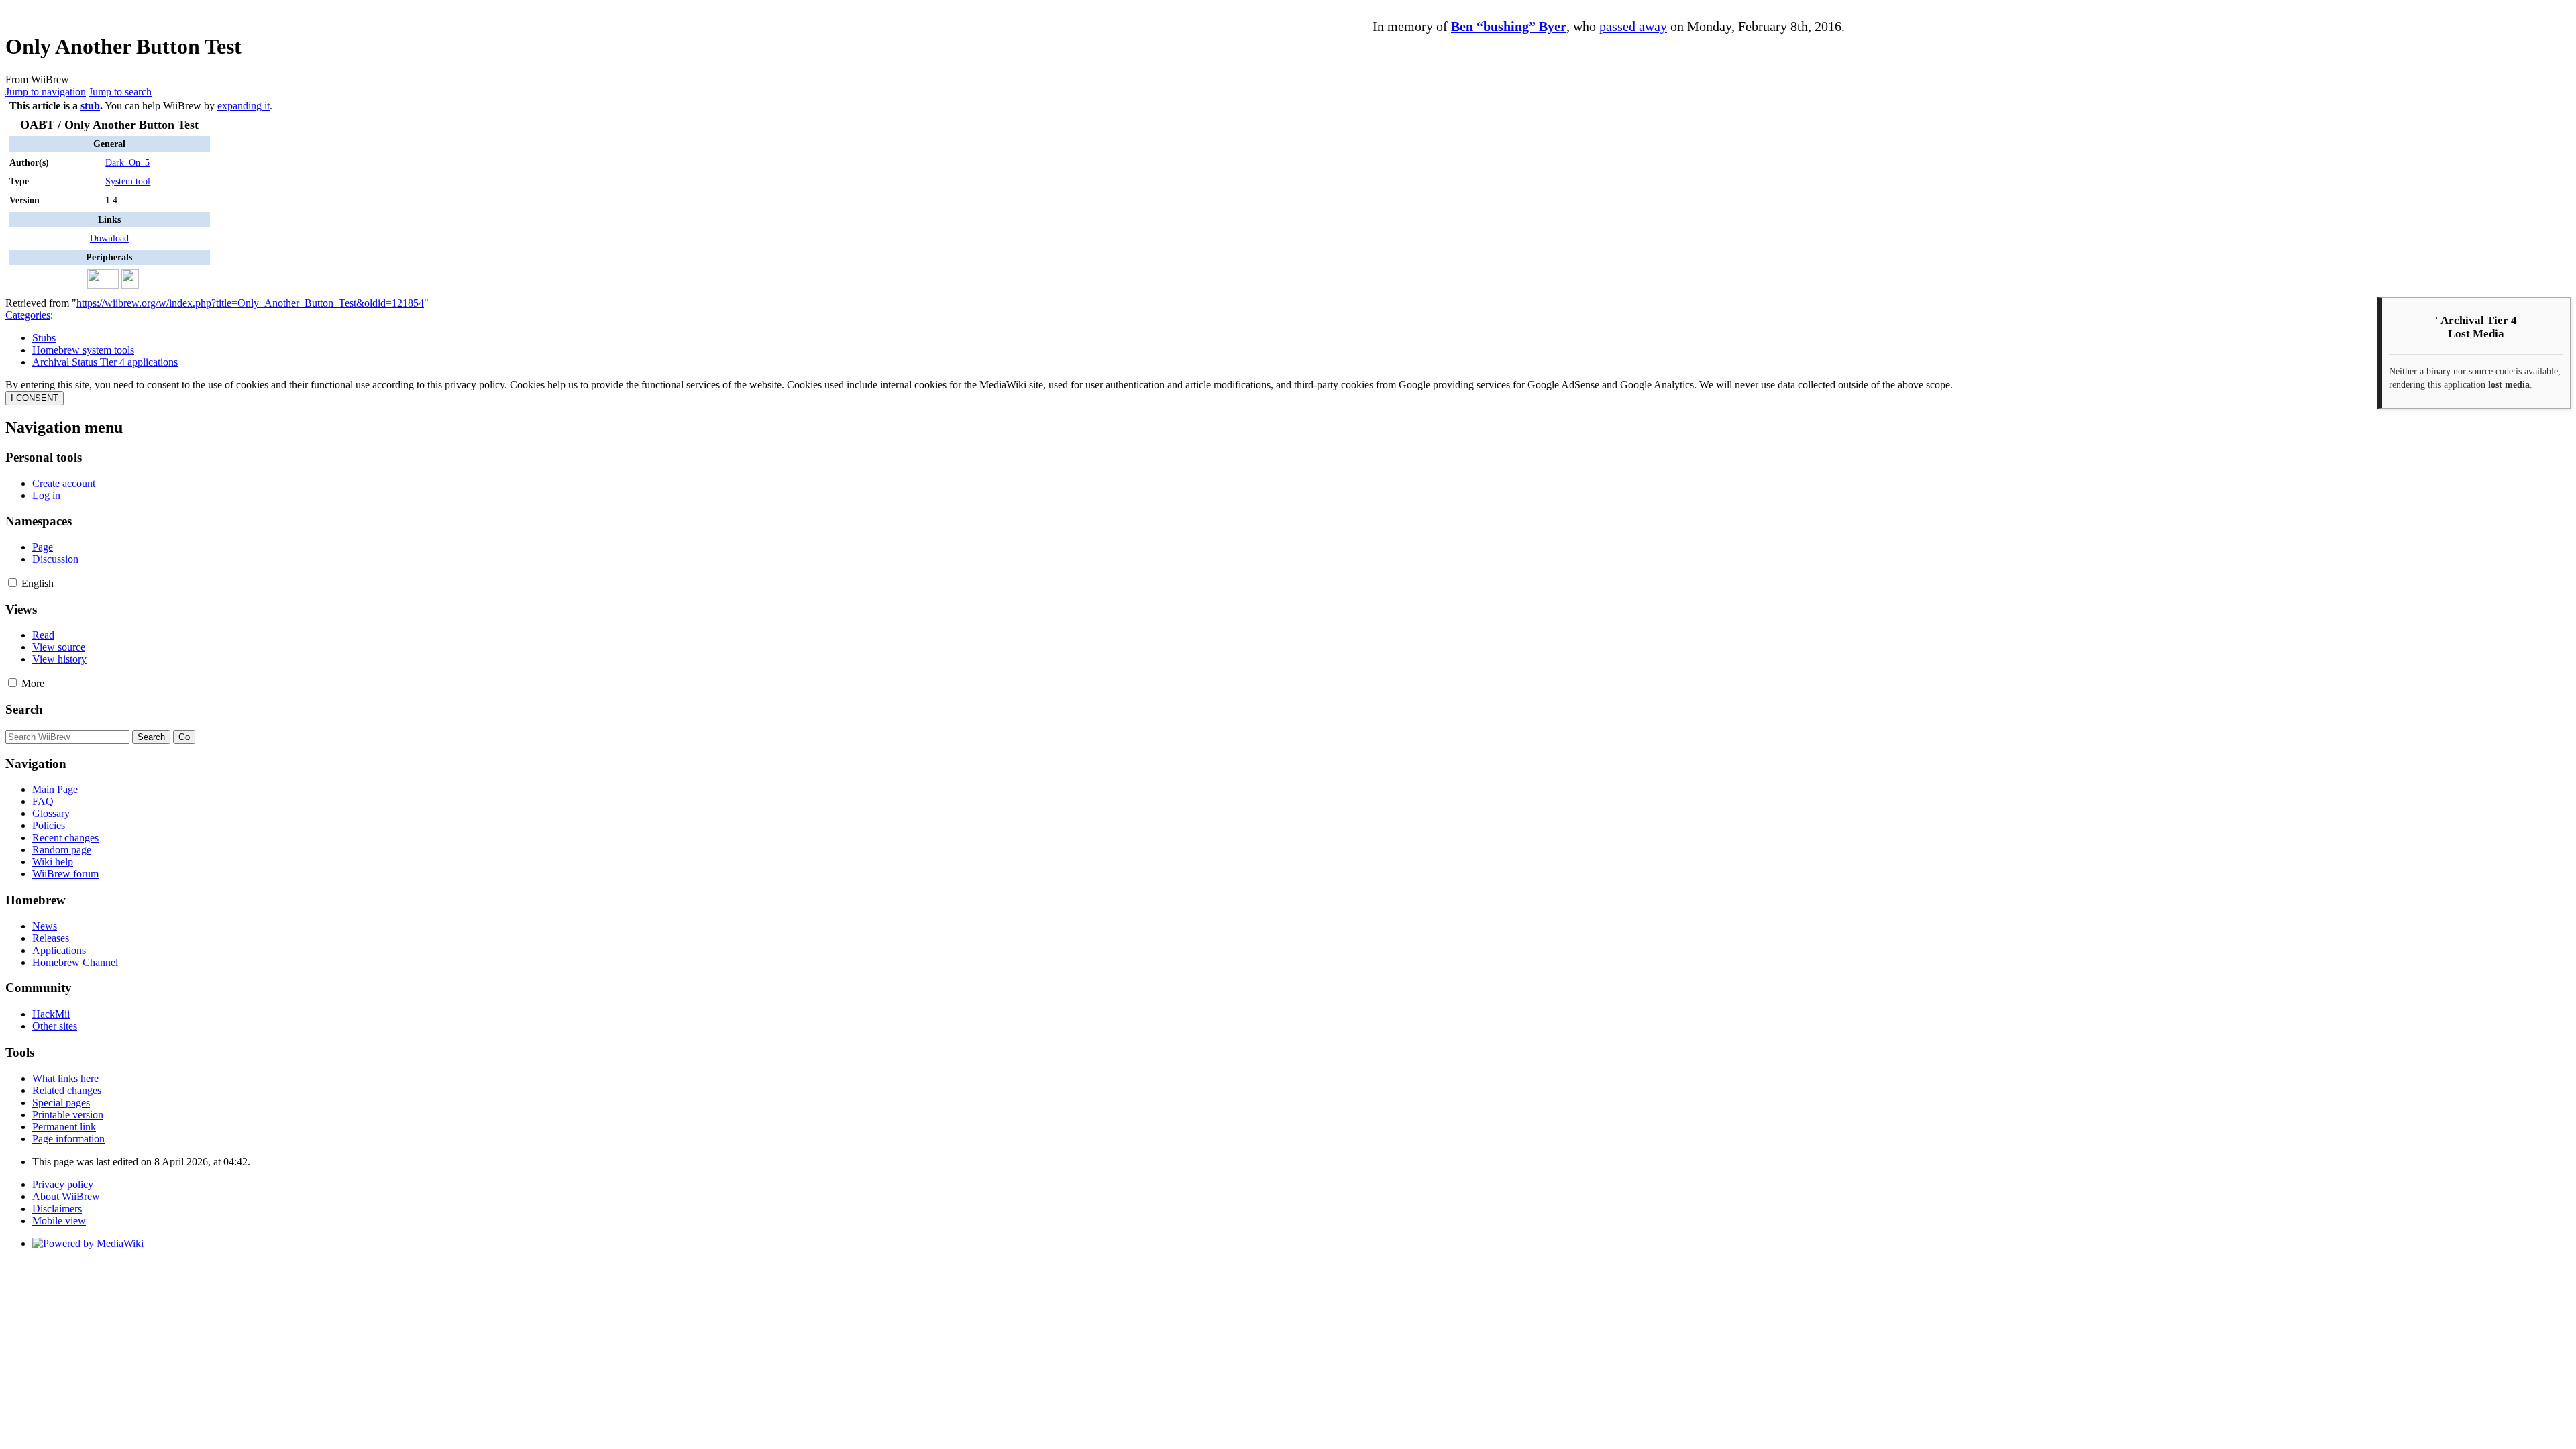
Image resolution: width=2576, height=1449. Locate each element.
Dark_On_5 (127, 162)
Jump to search (120, 92)
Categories (28, 315)
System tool (128, 181)
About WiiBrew (66, 1196)
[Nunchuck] (130, 286)
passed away (1633, 26)
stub (90, 106)
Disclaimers (57, 1209)
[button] (12, 583)
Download (109, 238)
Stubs (44, 338)
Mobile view (59, 1221)
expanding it (244, 106)
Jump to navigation (46, 92)
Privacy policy (63, 1184)
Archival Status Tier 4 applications (105, 362)
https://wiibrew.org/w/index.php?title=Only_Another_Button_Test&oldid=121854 (250, 303)
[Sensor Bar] (103, 286)
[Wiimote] (82, 286)
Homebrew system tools (83, 350)
